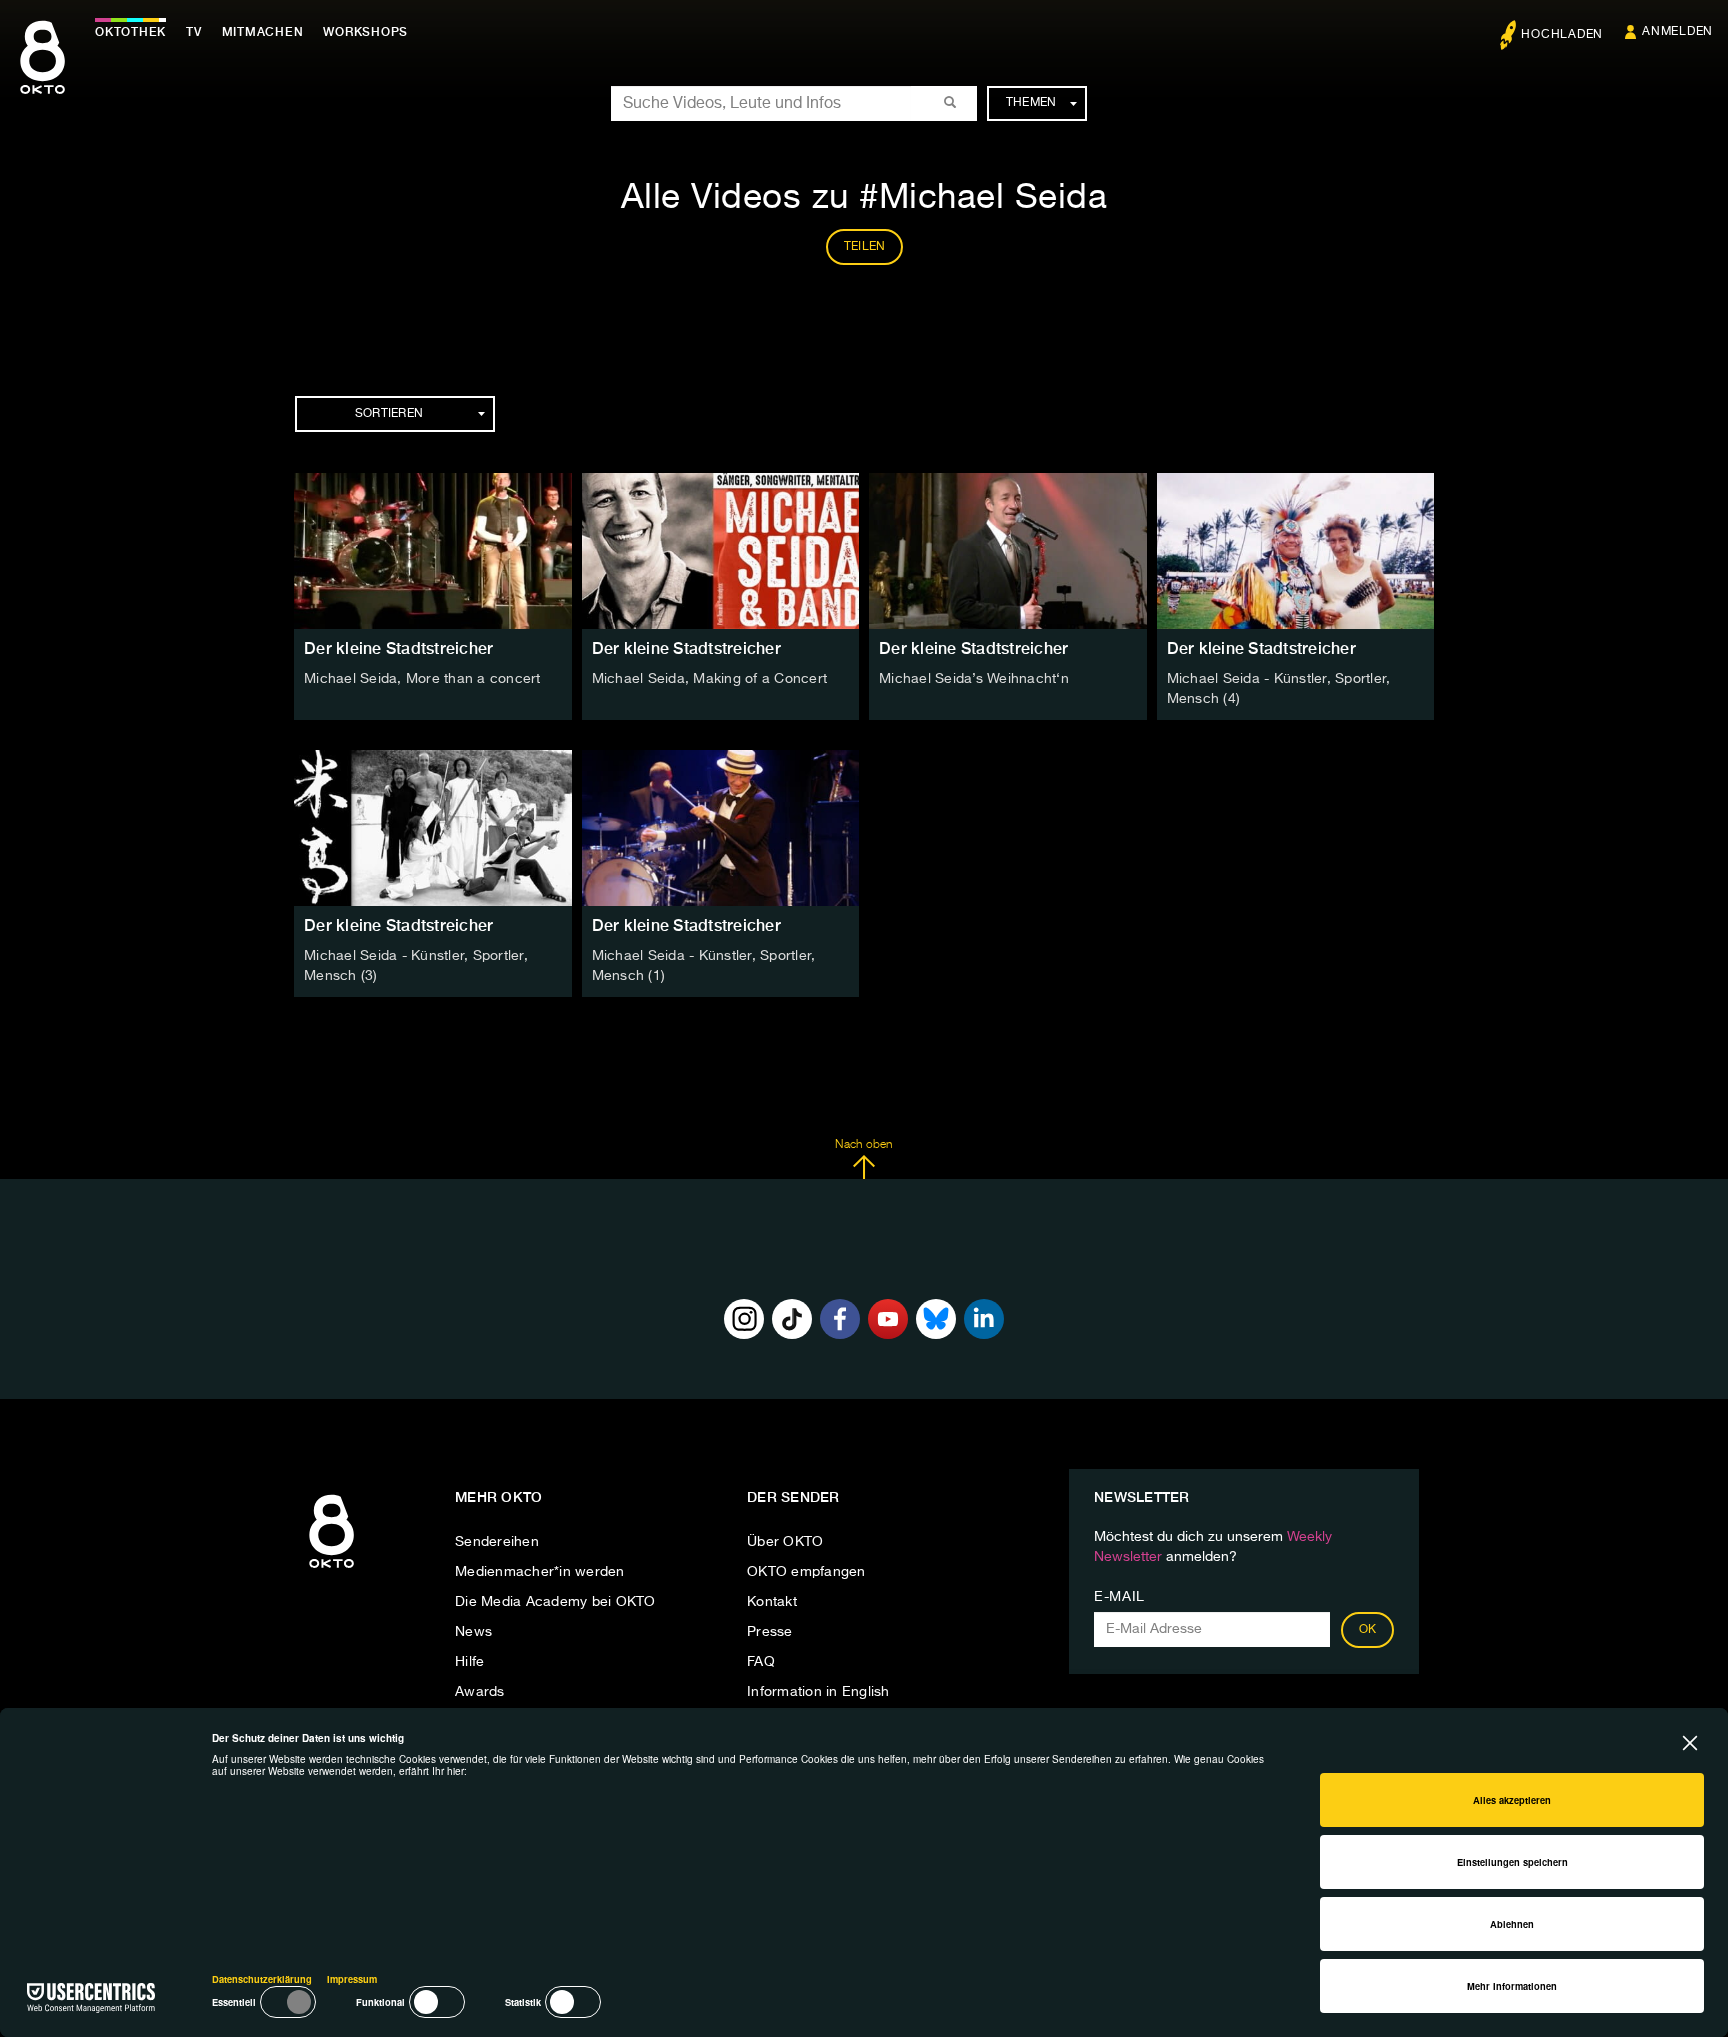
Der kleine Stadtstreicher (398, 648)
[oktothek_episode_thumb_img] (433, 551)
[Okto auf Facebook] (840, 1319)
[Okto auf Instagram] (744, 1319)
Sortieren (389, 414)
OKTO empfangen (806, 1572)
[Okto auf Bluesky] (936, 1319)
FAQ (761, 1662)
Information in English (818, 1692)
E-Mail (1119, 1597)
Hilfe (469, 1662)
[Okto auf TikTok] (792, 1319)
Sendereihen (497, 1542)
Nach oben (863, 1145)
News (473, 1632)
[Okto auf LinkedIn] (984, 1319)
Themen (1031, 103)
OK (1368, 1630)
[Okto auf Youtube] (888, 1319)
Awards (480, 1692)
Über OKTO (785, 1542)
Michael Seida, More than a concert (422, 679)
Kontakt (772, 1602)
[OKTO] (42, 75)
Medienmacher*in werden (540, 1572)
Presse (770, 1632)
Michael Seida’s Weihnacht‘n (974, 679)
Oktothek (130, 32)
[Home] (331, 1569)
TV (194, 32)
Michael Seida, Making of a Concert (710, 679)
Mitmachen (263, 32)
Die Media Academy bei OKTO (555, 1602)
